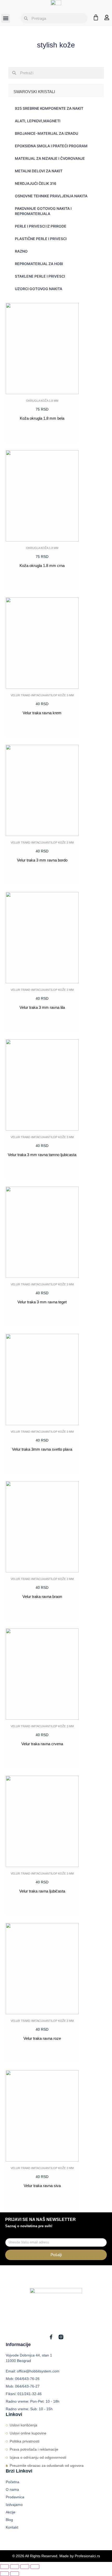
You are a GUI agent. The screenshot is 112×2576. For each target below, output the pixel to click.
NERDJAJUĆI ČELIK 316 (36, 183)
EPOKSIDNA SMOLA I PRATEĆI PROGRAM (51, 146)
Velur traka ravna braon (42, 1597)
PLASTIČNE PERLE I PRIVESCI (41, 239)
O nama (12, 2489)
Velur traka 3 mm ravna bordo (42, 860)
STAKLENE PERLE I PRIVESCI (40, 276)
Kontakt (12, 2527)
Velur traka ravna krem (42, 713)
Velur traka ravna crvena (42, 1744)
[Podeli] (25, 2567)
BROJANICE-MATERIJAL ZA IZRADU (46, 133)
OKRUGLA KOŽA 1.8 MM (42, 401)
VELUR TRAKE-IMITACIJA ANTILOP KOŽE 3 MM (42, 695)
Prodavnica (15, 2497)
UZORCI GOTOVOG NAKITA (39, 289)
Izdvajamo (14, 2505)
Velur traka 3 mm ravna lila (42, 1007)
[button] (6, 18)
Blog (9, 2520)
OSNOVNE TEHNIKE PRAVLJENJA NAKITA (51, 196)
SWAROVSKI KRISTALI (34, 92)
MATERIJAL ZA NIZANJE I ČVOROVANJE (50, 158)
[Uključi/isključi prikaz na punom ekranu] (15, 2567)
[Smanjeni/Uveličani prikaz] (4, 2567)
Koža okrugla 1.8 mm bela (42, 418)
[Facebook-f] (51, 2337)
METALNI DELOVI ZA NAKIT (39, 171)
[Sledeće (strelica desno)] (15, 2574)
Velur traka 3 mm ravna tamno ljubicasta (42, 1155)
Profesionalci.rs (87, 2556)
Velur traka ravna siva (42, 2186)
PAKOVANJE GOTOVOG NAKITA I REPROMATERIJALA (43, 211)
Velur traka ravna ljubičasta (42, 1891)
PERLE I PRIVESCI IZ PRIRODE (41, 226)
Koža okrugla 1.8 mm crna (42, 566)
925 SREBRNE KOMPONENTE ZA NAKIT (49, 108)
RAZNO (21, 251)
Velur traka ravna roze (42, 2038)
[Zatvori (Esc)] (35, 2567)
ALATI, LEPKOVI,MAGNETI (38, 121)
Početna (13, 2482)
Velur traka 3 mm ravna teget (42, 1302)
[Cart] (96, 17)
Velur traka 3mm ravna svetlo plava (42, 1449)
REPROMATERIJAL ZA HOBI (39, 264)
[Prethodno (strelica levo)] (4, 2574)
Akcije (11, 2512)
